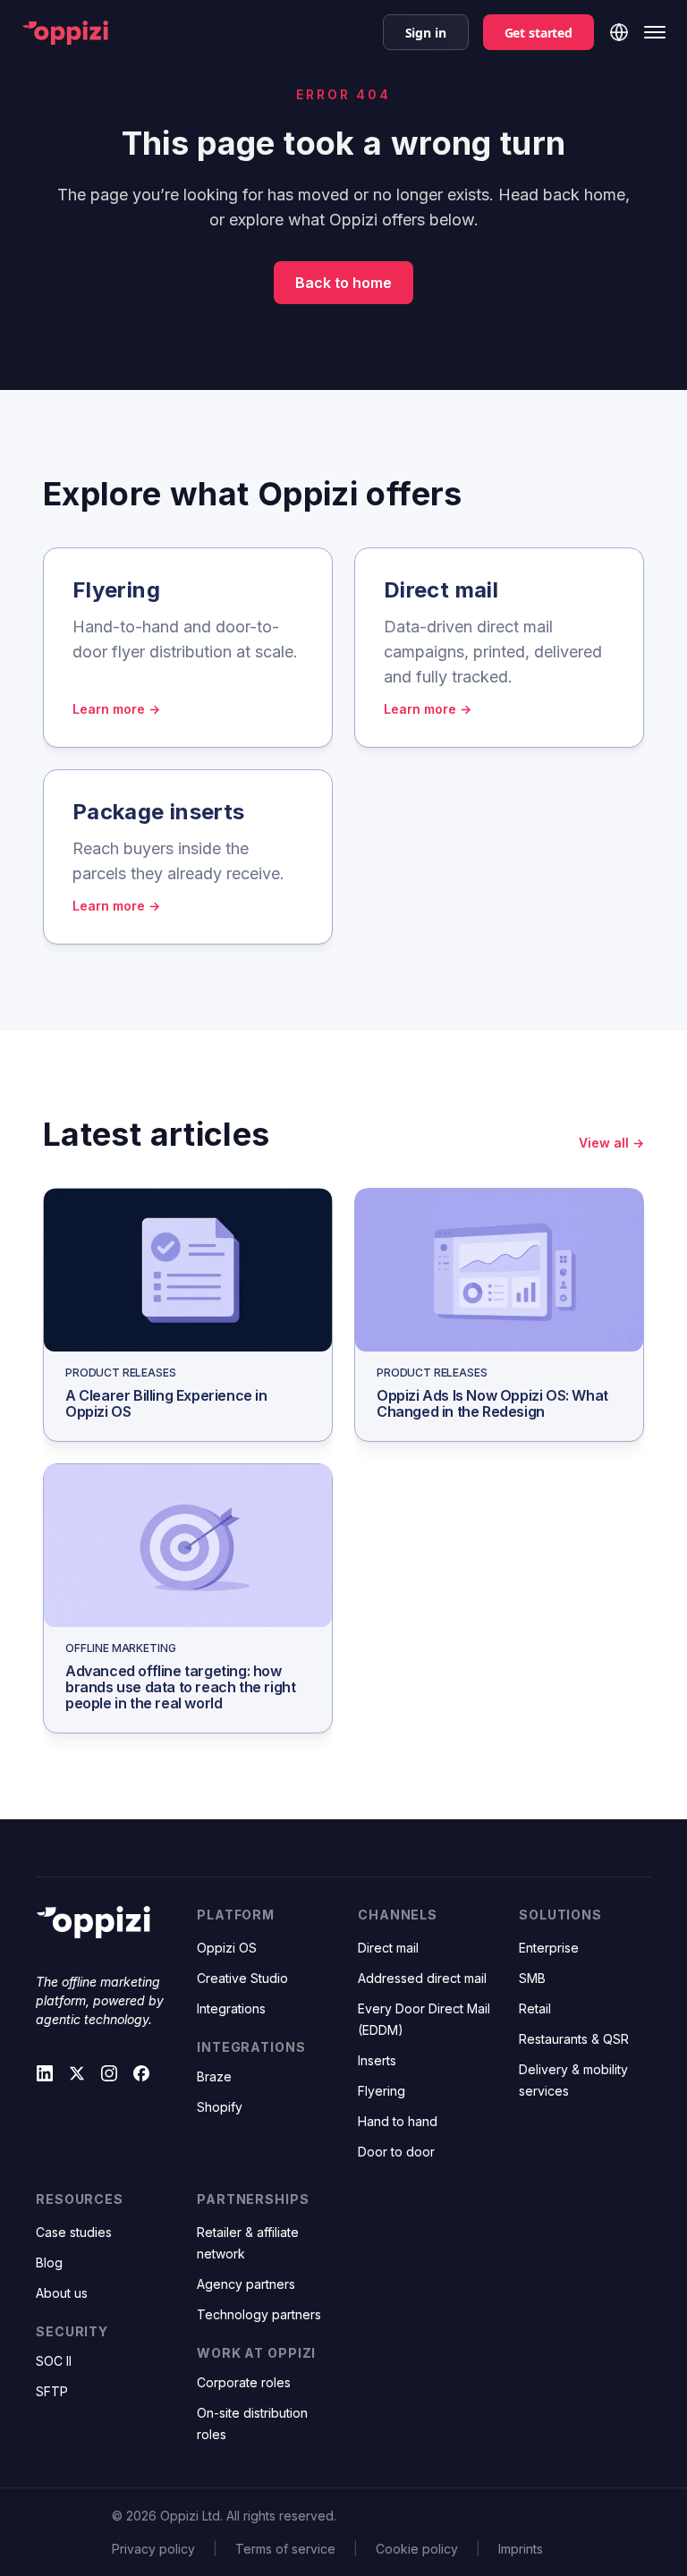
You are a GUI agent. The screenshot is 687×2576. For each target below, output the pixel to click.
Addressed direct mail (422, 1978)
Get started (539, 33)
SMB (532, 1978)
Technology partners (259, 2314)
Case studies (74, 2232)
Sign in (426, 33)
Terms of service (285, 2549)
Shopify (220, 2107)
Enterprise (549, 1948)
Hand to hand (398, 2121)
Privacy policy (153, 2549)
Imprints (521, 2549)
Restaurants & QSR (574, 2039)
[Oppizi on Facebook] (141, 2073)
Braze (214, 2076)
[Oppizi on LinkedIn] (45, 2073)
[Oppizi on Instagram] (109, 2073)
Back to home (343, 283)
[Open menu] (655, 32)
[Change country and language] (619, 32)
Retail (535, 2008)
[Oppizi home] (65, 33)
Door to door (396, 2152)
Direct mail (388, 1948)
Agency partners (246, 2284)
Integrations (231, 2008)
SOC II (54, 2361)
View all (611, 1143)
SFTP (52, 2391)
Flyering (382, 2091)
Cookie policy (417, 2549)
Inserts (377, 2060)
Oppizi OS (227, 1948)
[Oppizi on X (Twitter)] (77, 2073)
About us (62, 2293)
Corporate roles (244, 2382)
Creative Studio (242, 1978)
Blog (49, 2262)
